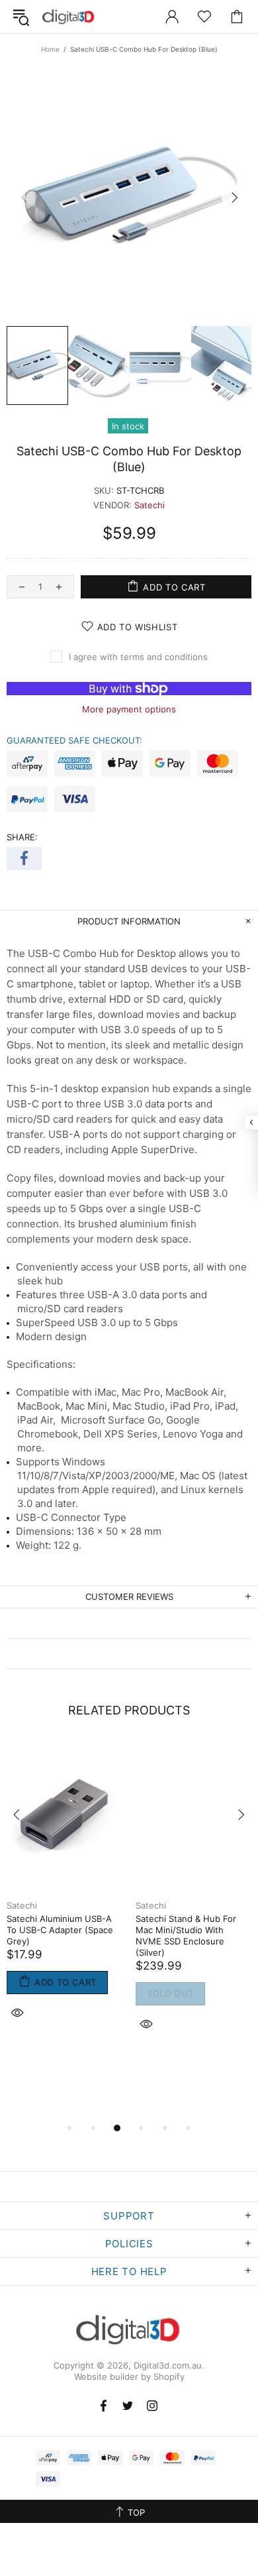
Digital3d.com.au (69, 17)
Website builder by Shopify (129, 2377)
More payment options (129, 709)
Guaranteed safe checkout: (74, 740)
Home (50, 49)
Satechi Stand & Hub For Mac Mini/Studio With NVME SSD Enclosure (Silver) (186, 1935)
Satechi (150, 505)
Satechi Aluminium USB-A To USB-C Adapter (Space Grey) (60, 1930)
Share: (22, 837)
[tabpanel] (64, 1896)
